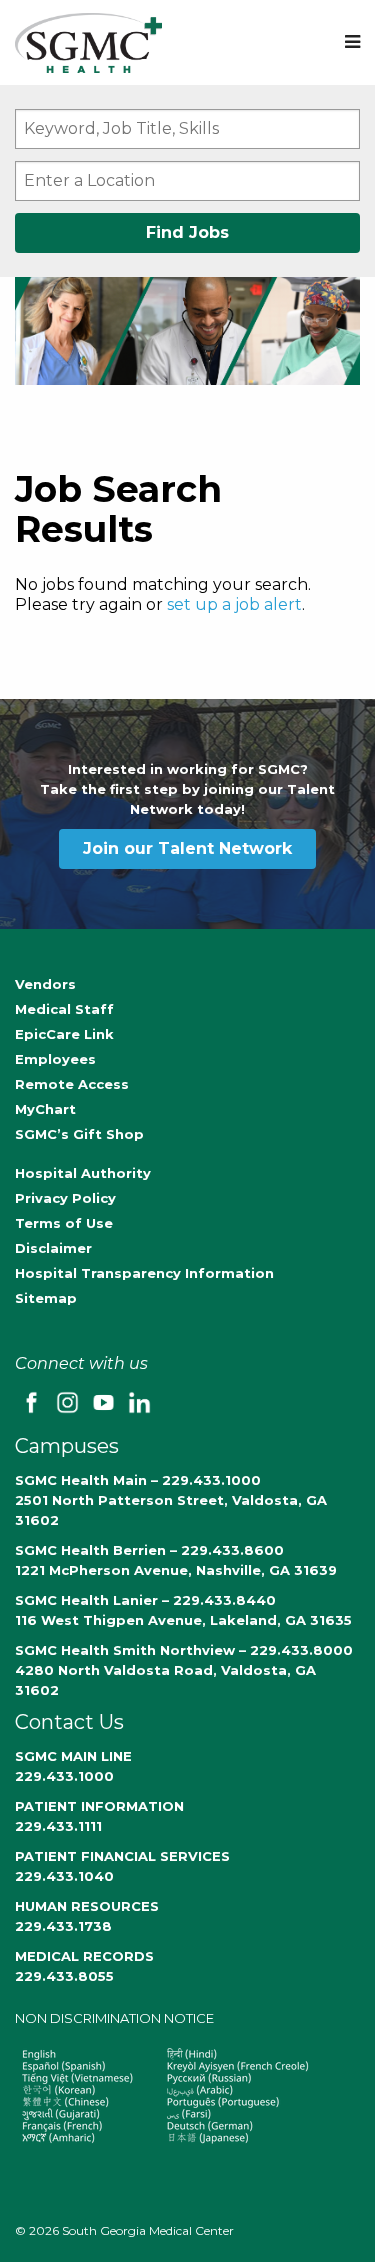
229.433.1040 (64, 1876)
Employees (55, 1059)
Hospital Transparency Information (144, 1273)
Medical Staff (64, 1009)
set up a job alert (234, 604)
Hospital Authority (83, 1173)
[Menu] (352, 42)
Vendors (45, 984)
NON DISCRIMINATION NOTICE (114, 2018)
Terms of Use (64, 1223)
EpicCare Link (64, 1034)
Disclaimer (53, 1248)
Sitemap (46, 1298)
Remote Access (72, 1084)
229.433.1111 (58, 1826)
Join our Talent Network (187, 848)
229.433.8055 (64, 1976)
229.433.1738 (63, 1926)
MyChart (45, 1109)
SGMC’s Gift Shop (79, 1134)
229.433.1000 (64, 1776)
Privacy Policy (65, 1198)
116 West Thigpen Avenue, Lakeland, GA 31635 (183, 1620)
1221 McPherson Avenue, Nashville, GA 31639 (176, 1570)
